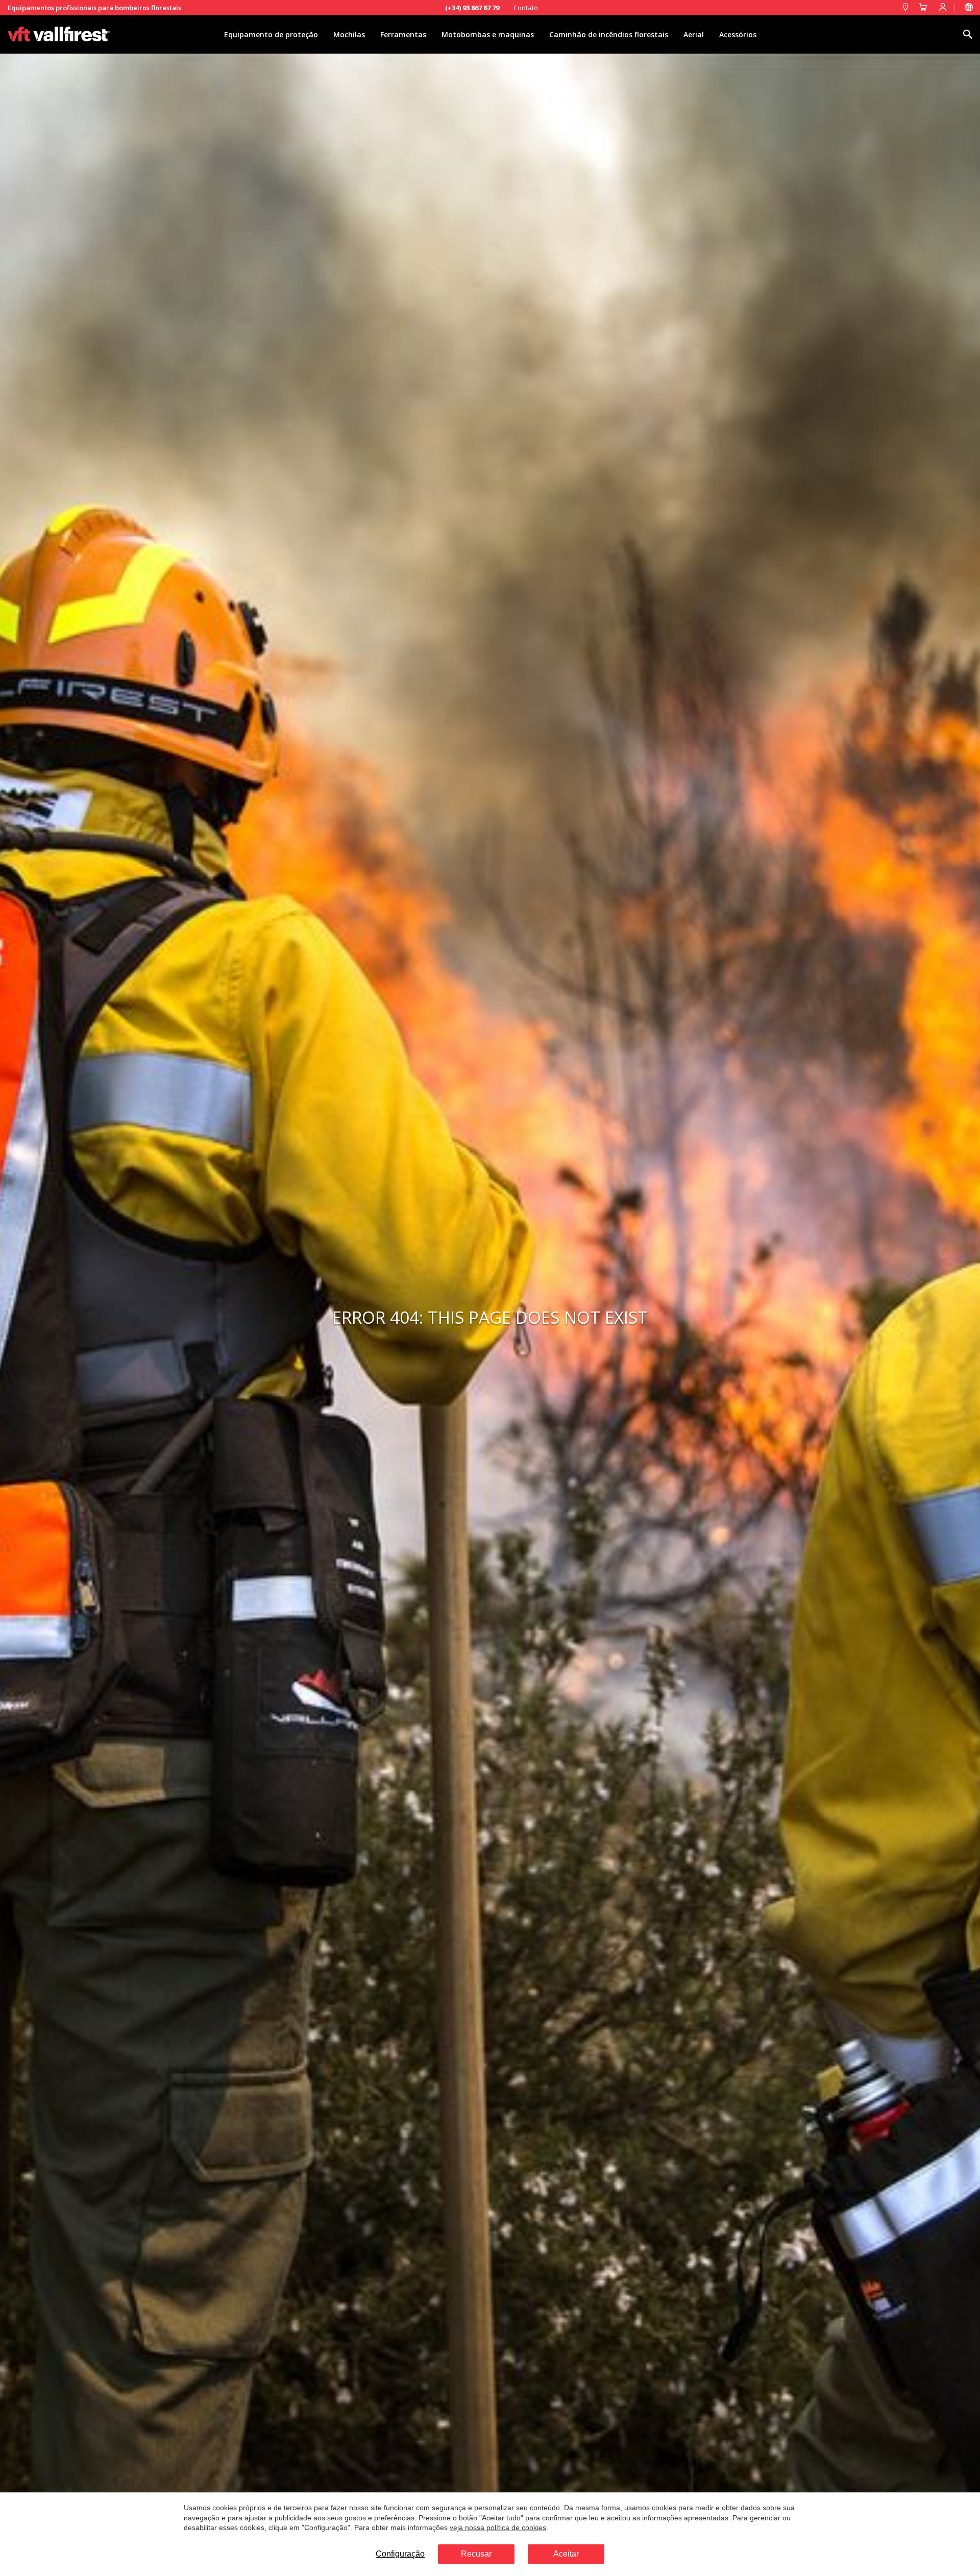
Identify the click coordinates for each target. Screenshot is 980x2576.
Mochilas (349, 34)
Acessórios (738, 34)
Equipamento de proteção (271, 34)
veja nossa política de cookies (498, 2528)
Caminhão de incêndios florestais (609, 34)
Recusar (476, 2554)
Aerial (694, 34)
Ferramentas (403, 34)
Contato (526, 8)
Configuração (400, 2554)
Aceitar (566, 2554)
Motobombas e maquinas (488, 34)
